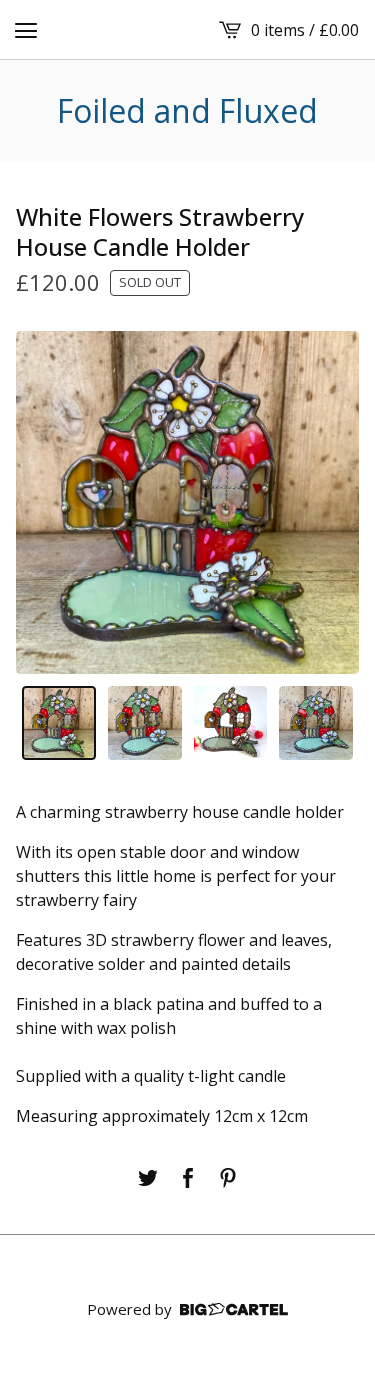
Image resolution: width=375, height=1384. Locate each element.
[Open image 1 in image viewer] (187, 502)
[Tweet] (148, 1178)
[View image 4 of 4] (316, 723)
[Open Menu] (26, 30)
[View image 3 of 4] (231, 723)
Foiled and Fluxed (187, 111)
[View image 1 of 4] (59, 723)
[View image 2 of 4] (145, 723)
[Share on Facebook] (188, 1178)
